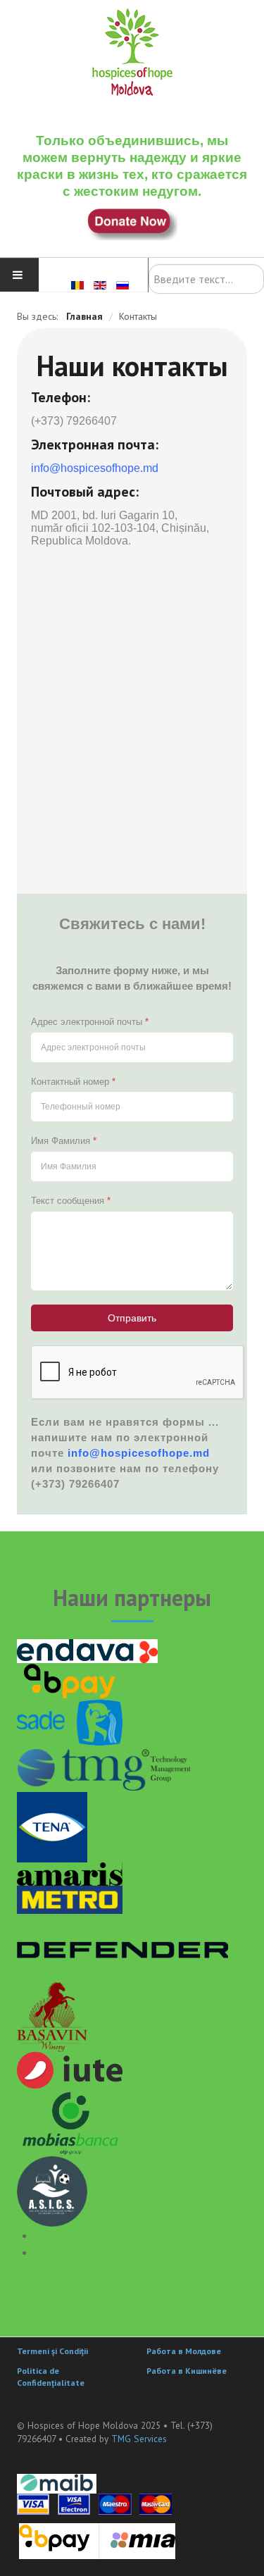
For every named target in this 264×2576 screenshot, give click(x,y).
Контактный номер (73, 1082)
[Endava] (87, 1650)
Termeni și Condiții (52, 2351)
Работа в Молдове (184, 2351)
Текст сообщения (71, 1201)
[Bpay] (70, 1680)
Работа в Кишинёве (187, 2371)
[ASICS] (52, 2190)
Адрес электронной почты (90, 1022)
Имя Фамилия (64, 1141)
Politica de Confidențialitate (51, 2377)
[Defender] (122, 1947)
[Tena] (52, 1826)
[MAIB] (57, 2483)
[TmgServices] (105, 1767)
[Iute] (70, 2069)
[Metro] (70, 1898)
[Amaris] (70, 1873)
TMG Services (139, 2439)
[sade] (70, 1721)
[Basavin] (52, 2016)
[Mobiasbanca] (70, 2121)
